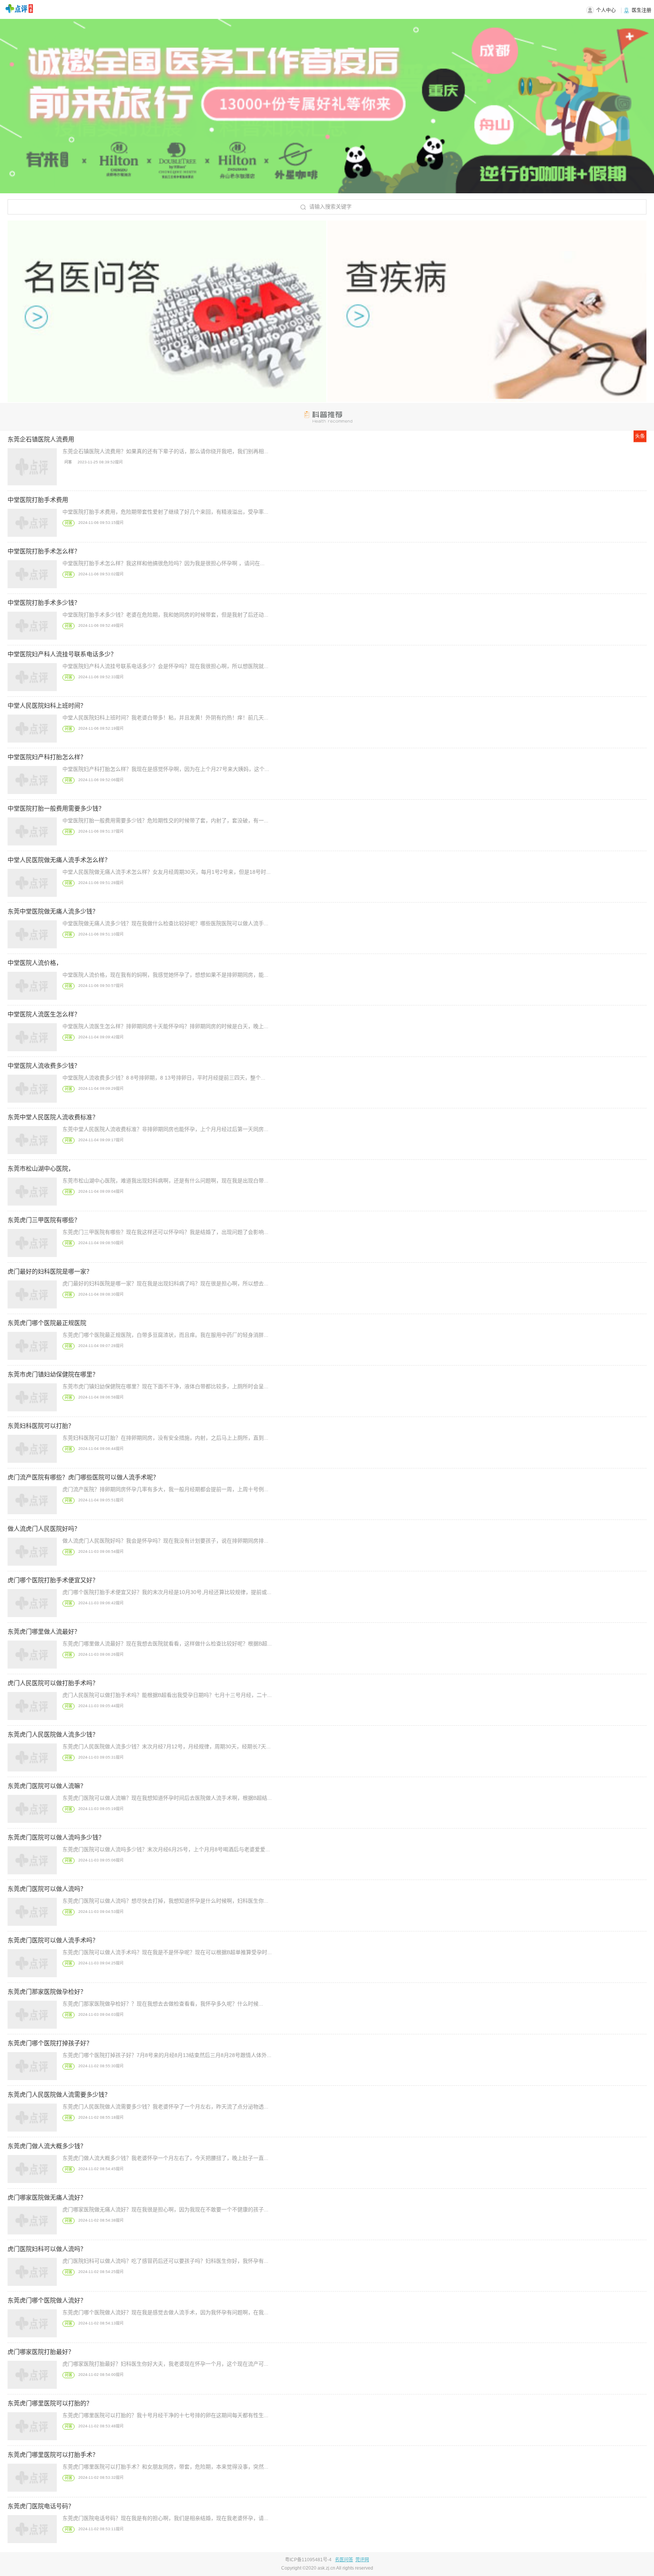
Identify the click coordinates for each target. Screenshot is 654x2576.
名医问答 (344, 2560)
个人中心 (606, 10)
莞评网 (362, 2560)
